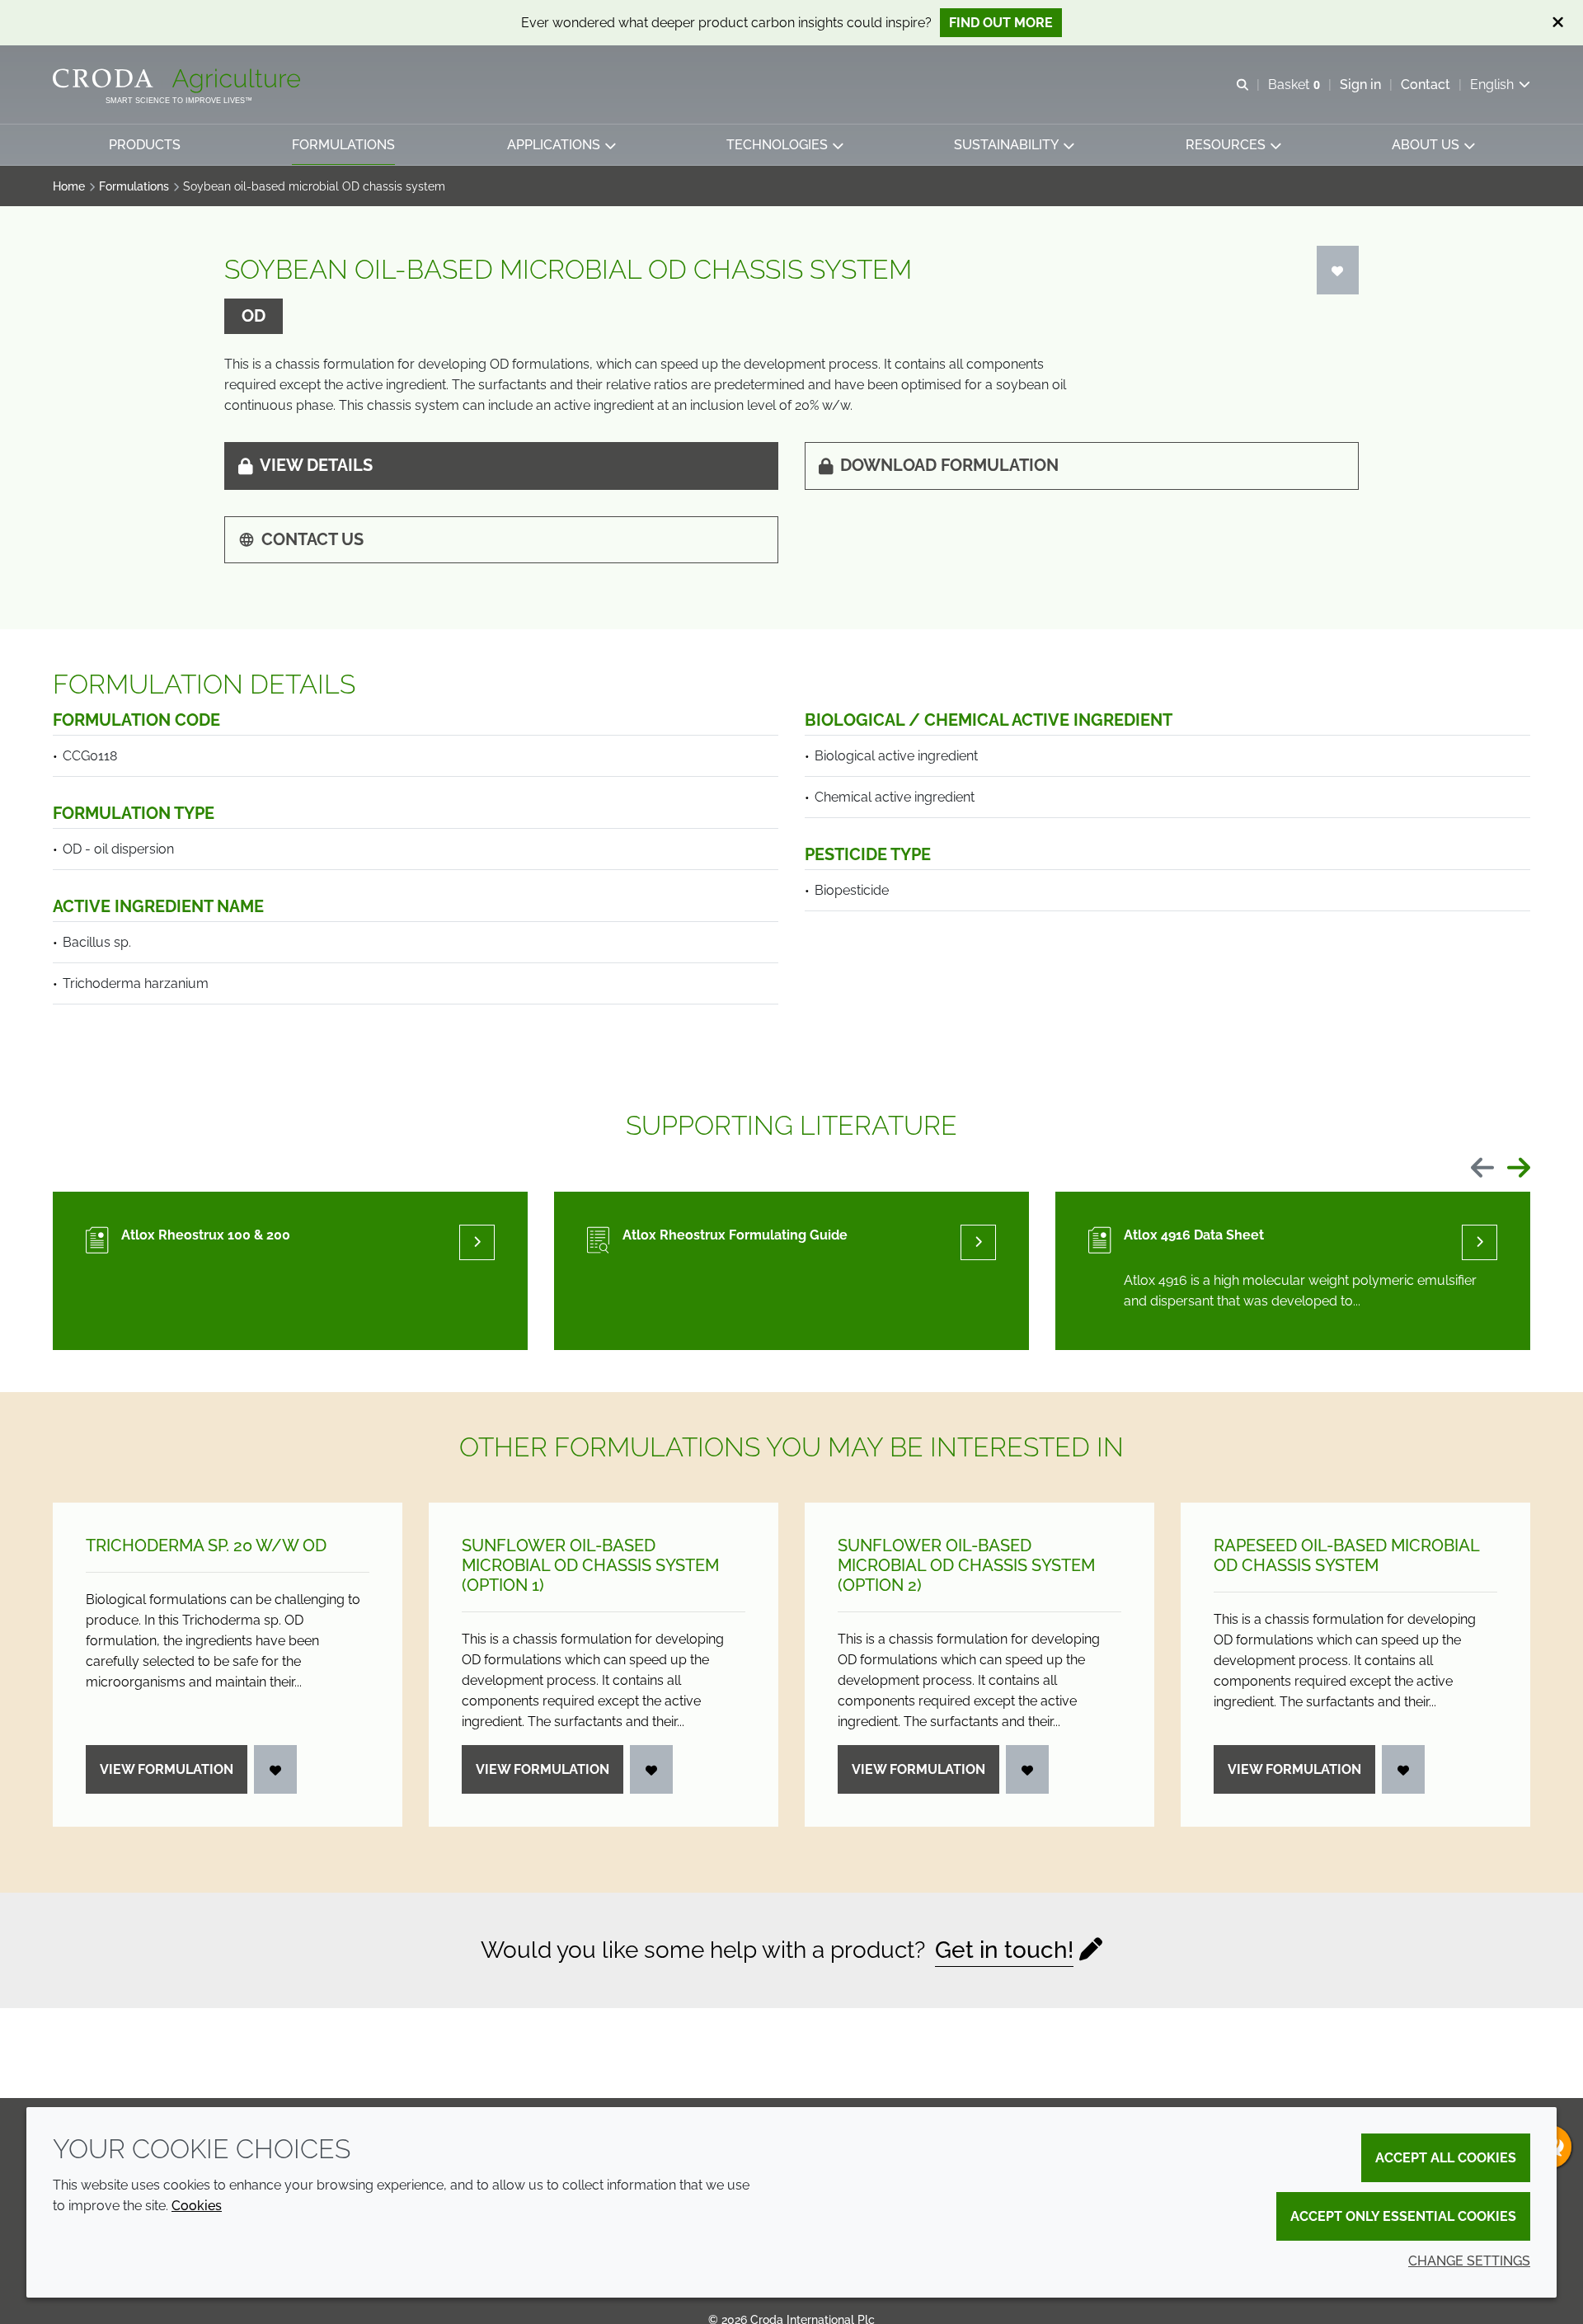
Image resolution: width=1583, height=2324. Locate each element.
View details (316, 465)
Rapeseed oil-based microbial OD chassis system (1346, 1555)
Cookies (197, 2206)
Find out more (1001, 23)
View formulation (167, 1769)
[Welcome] (178, 81)
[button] (145, 145)
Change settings (1469, 2261)
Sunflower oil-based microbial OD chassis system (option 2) (966, 1565)
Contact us (312, 539)
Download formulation (949, 465)
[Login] (1338, 270)
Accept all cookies (1446, 2158)
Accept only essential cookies (1403, 2216)
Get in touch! (1004, 1950)
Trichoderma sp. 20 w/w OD (206, 1545)
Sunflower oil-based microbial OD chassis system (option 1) (590, 1565)
